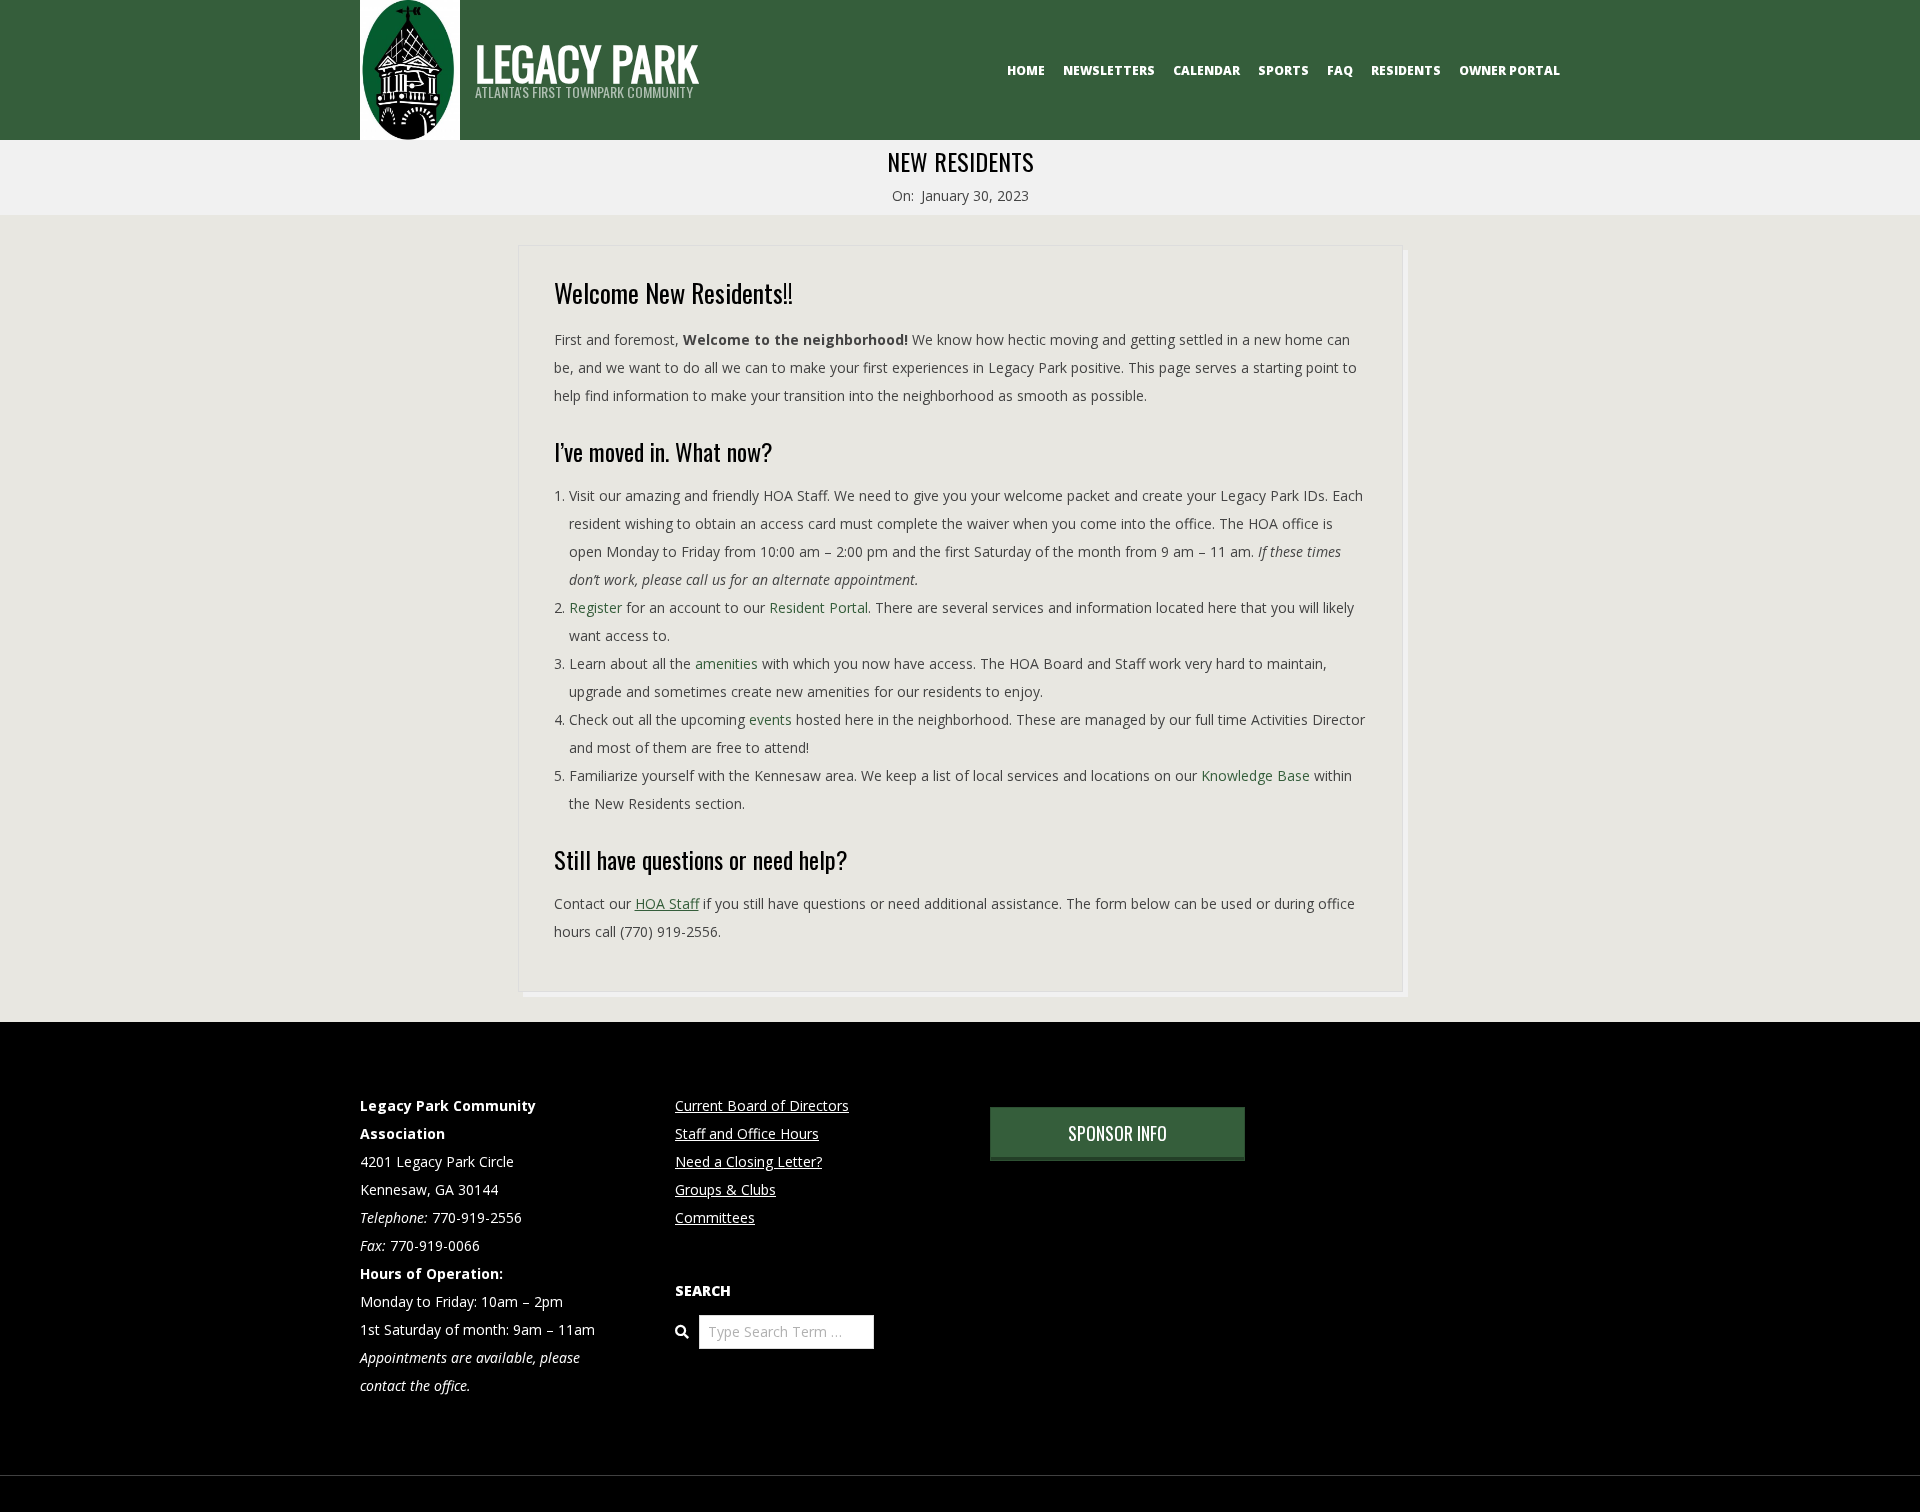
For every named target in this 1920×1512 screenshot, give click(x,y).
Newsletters (1109, 70)
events (770, 719)
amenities (726, 663)
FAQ (1340, 70)
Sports (1283, 70)
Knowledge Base (1255, 775)
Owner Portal (1509, 70)
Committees (715, 1217)
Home (1026, 70)
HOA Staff (667, 903)
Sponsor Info (1117, 1133)
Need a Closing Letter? (748, 1161)
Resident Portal (818, 607)
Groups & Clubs (725, 1189)
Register (597, 607)
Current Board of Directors (762, 1105)
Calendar (1206, 70)
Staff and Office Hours (747, 1133)
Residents (1406, 70)
